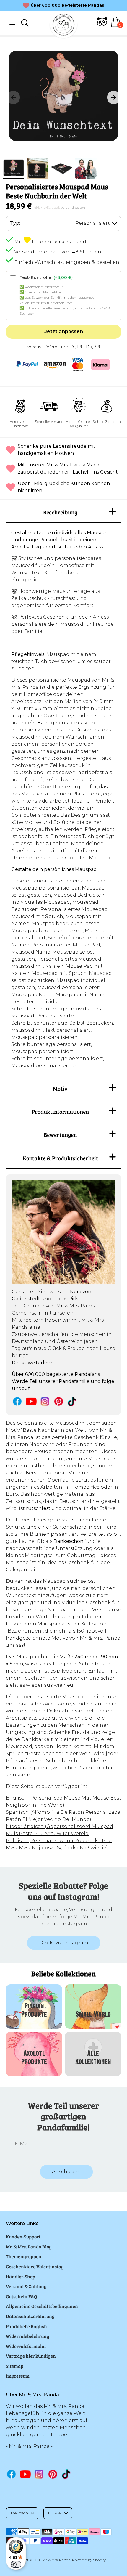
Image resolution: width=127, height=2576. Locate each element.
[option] (63, 97)
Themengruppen (24, 2256)
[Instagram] (45, 1401)
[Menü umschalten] (12, 23)
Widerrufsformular (26, 2346)
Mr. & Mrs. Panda (56, 2560)
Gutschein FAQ (22, 2296)
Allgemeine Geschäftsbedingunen (42, 2306)
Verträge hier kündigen (31, 2356)
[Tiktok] (73, 1401)
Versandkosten (73, 207)
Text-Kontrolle (46, 277)
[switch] (16, 2564)
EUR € (55, 2513)
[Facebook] (17, 1401)
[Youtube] (31, 1401)
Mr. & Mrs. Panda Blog (29, 2247)
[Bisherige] (13, 97)
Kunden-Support (23, 2236)
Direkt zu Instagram (64, 1943)
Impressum (18, 2376)
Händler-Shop (21, 2276)
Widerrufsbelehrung (28, 2336)
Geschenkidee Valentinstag (35, 2266)
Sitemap (15, 2366)
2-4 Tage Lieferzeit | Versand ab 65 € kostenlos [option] (68, 5)
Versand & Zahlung (26, 2286)
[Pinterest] (59, 1401)
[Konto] (102, 25)
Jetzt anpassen (64, 332)
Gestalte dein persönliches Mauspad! (54, 869)
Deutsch (19, 2513)
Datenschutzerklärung (30, 2316)
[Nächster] (114, 97)
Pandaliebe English (26, 2326)
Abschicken (66, 2172)
